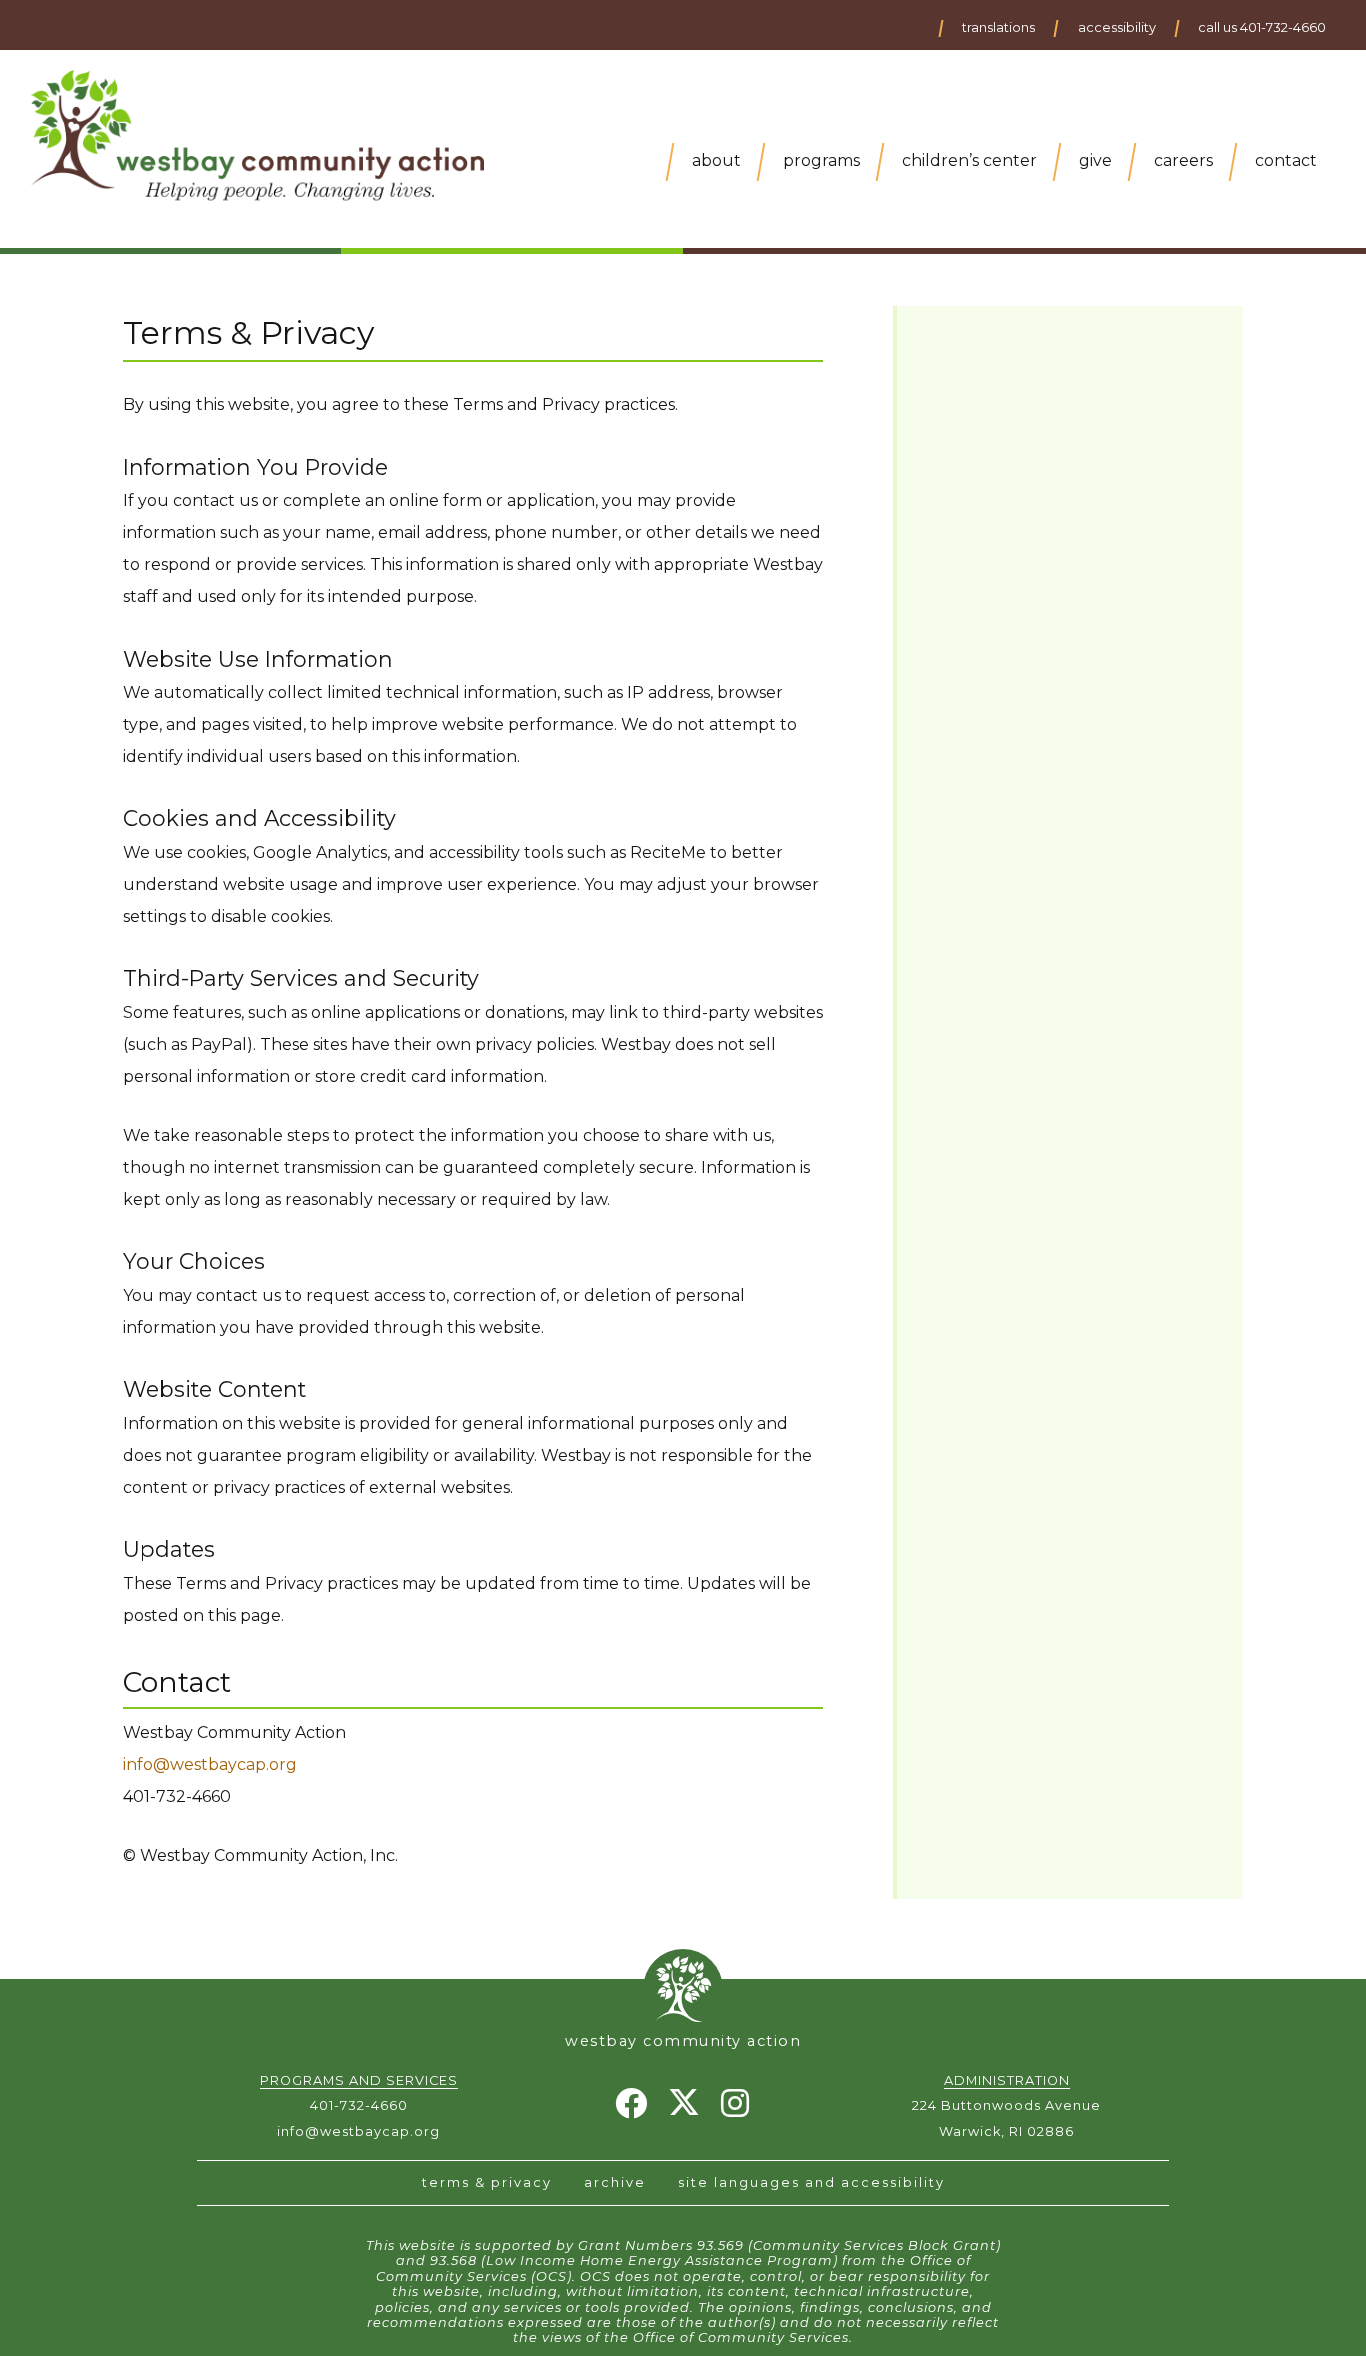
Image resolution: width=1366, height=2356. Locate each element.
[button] (997, 28)
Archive (615, 2182)
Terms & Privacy (487, 2182)
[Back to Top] (683, 1984)
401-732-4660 (359, 2105)
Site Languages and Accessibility (811, 2182)
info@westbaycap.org (210, 1764)
